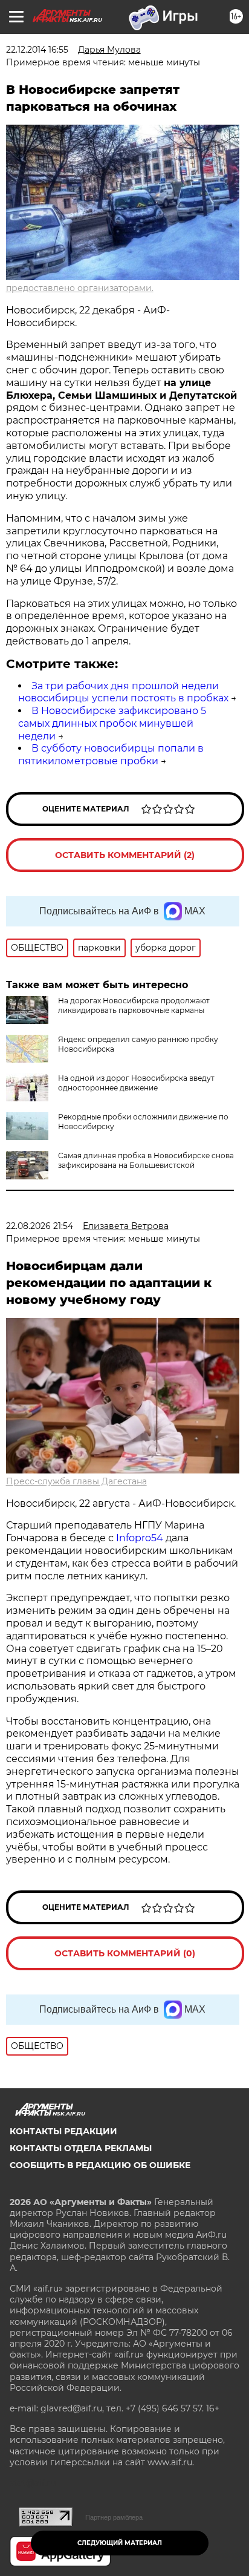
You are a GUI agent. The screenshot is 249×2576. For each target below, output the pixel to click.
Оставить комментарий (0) (125, 1953)
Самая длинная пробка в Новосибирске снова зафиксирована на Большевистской (146, 1160)
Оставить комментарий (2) (125, 855)
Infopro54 (140, 1538)
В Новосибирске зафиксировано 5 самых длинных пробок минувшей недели (112, 723)
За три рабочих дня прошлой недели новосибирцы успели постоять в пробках (123, 692)
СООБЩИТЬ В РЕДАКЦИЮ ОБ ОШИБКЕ (100, 2165)
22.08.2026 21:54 (40, 1226)
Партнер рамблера (114, 2517)
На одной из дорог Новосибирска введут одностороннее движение (136, 1083)
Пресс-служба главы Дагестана (76, 1481)
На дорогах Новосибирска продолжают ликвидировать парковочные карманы (134, 1005)
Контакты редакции (63, 2131)
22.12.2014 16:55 (37, 50)
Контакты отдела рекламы (81, 2148)
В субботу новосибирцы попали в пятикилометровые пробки (111, 755)
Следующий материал (120, 2543)
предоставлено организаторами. (80, 288)
